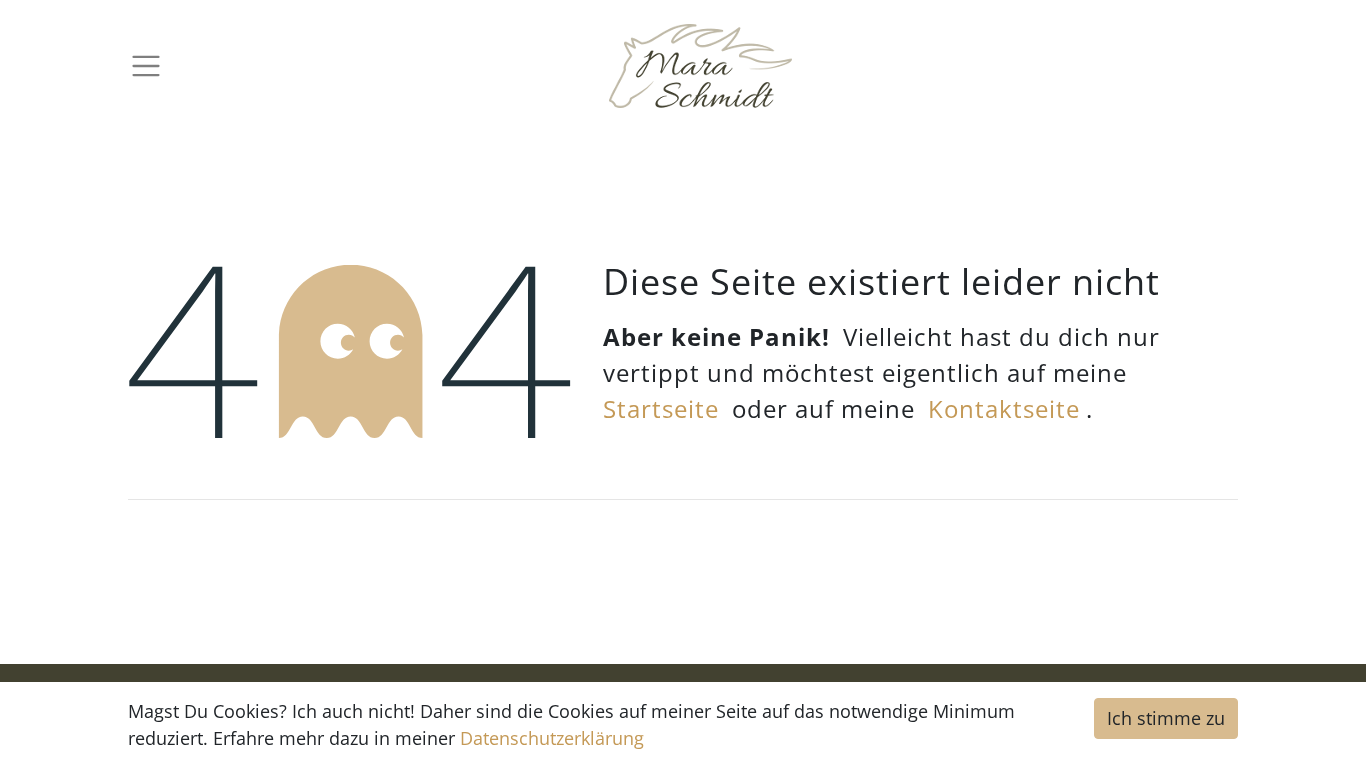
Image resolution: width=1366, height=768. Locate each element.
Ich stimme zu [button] (1166, 718)
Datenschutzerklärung (552, 738)
